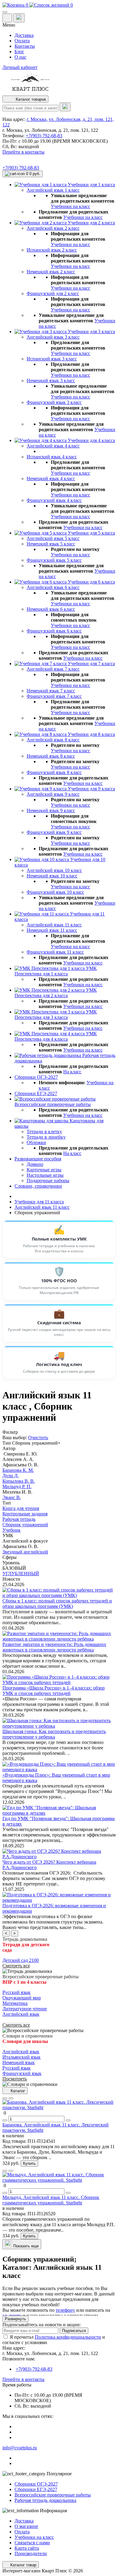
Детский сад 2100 (21, 1960)
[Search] (65, 107)
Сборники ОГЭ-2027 (36, 2484)
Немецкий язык (19, 2062)
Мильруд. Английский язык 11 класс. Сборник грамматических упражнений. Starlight (51, 2200)
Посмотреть (15, 2079)
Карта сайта (27, 2548)
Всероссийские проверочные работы (53, 2495)
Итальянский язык (21, 2057)
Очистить (38, 1438)
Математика (15, 2003)
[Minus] (5, 2120)
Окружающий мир (22, 1998)
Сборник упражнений (36, 1443)
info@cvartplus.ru (20, 2448)
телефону (65, 2310)
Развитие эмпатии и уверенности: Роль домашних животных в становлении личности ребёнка (54, 1647)
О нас (20, 57)
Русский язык (16, 1992)
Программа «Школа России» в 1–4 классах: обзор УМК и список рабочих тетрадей (54, 1691)
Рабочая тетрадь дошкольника (45, 2500)
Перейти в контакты (23, 2379)
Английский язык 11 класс (42, 1207)
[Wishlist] (5, 2098)
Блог (19, 52)
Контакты (25, 46)
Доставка (24, 35)
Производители (31, 2553)
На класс (72, 1072)
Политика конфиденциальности (68, 2337)
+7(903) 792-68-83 (44, 136)
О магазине (26, 2526)
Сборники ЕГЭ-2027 (36, 2489)
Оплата (22, 41)
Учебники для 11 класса (39, 1202)
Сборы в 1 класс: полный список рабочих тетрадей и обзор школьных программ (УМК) (57, 1603)
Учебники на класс (70, 206)
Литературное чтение (25, 2009)
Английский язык (21, 2014)
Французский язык (22, 2073)
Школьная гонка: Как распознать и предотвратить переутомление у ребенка (54, 1734)
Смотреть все (16, 1966)
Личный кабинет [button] (20, 67)
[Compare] (11, 2098)
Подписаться (74, 2331)
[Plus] (68, 2120)
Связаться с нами (32, 2543)
